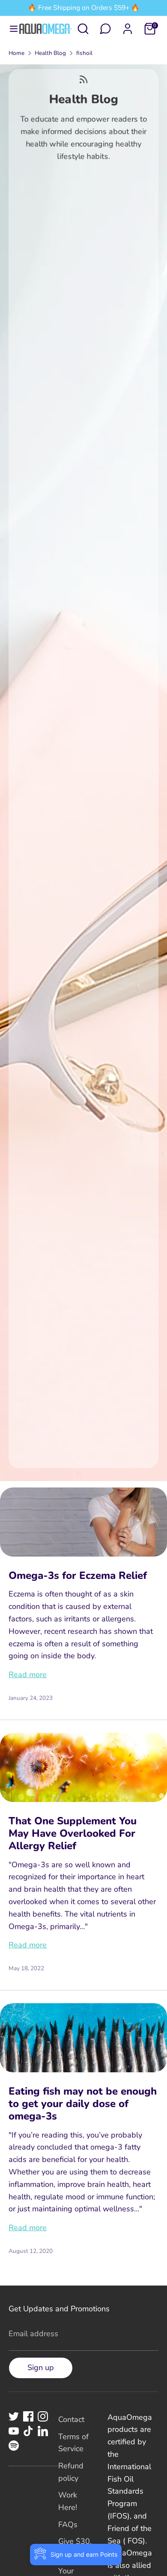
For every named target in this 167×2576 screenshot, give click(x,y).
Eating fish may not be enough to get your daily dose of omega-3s (83, 2104)
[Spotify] (14, 2446)
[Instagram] (43, 2416)
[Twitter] (14, 2416)
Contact (71, 2419)
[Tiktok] (28, 2431)
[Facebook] (28, 2416)
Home (16, 53)
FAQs (68, 2525)
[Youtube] (14, 2431)
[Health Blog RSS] (84, 80)
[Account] (128, 26)
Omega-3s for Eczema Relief (78, 1575)
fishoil (84, 53)
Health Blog (50, 53)
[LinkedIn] (43, 2431)
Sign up (41, 2367)
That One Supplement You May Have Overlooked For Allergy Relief (73, 1833)
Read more (28, 1675)
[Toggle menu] (10, 29)
